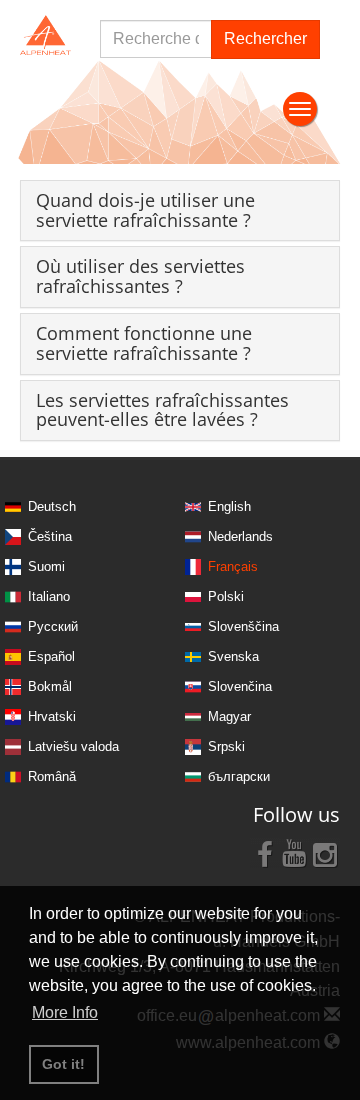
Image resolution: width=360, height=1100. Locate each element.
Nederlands (240, 536)
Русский (53, 626)
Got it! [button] (63, 1064)
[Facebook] (265, 853)
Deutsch (52, 506)
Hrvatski (52, 716)
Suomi (46, 566)
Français (233, 566)
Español (51, 656)
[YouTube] (295, 853)
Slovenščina (243, 626)
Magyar (229, 716)
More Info (65, 1012)
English (229, 506)
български (239, 776)
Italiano (49, 596)
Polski (226, 596)
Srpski (226, 746)
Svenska (233, 656)
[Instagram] (325, 853)
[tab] (180, 211)
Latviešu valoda (73, 746)
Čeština (50, 536)
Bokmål (50, 686)
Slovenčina (240, 686)
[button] (145, 210)
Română (52, 776)
